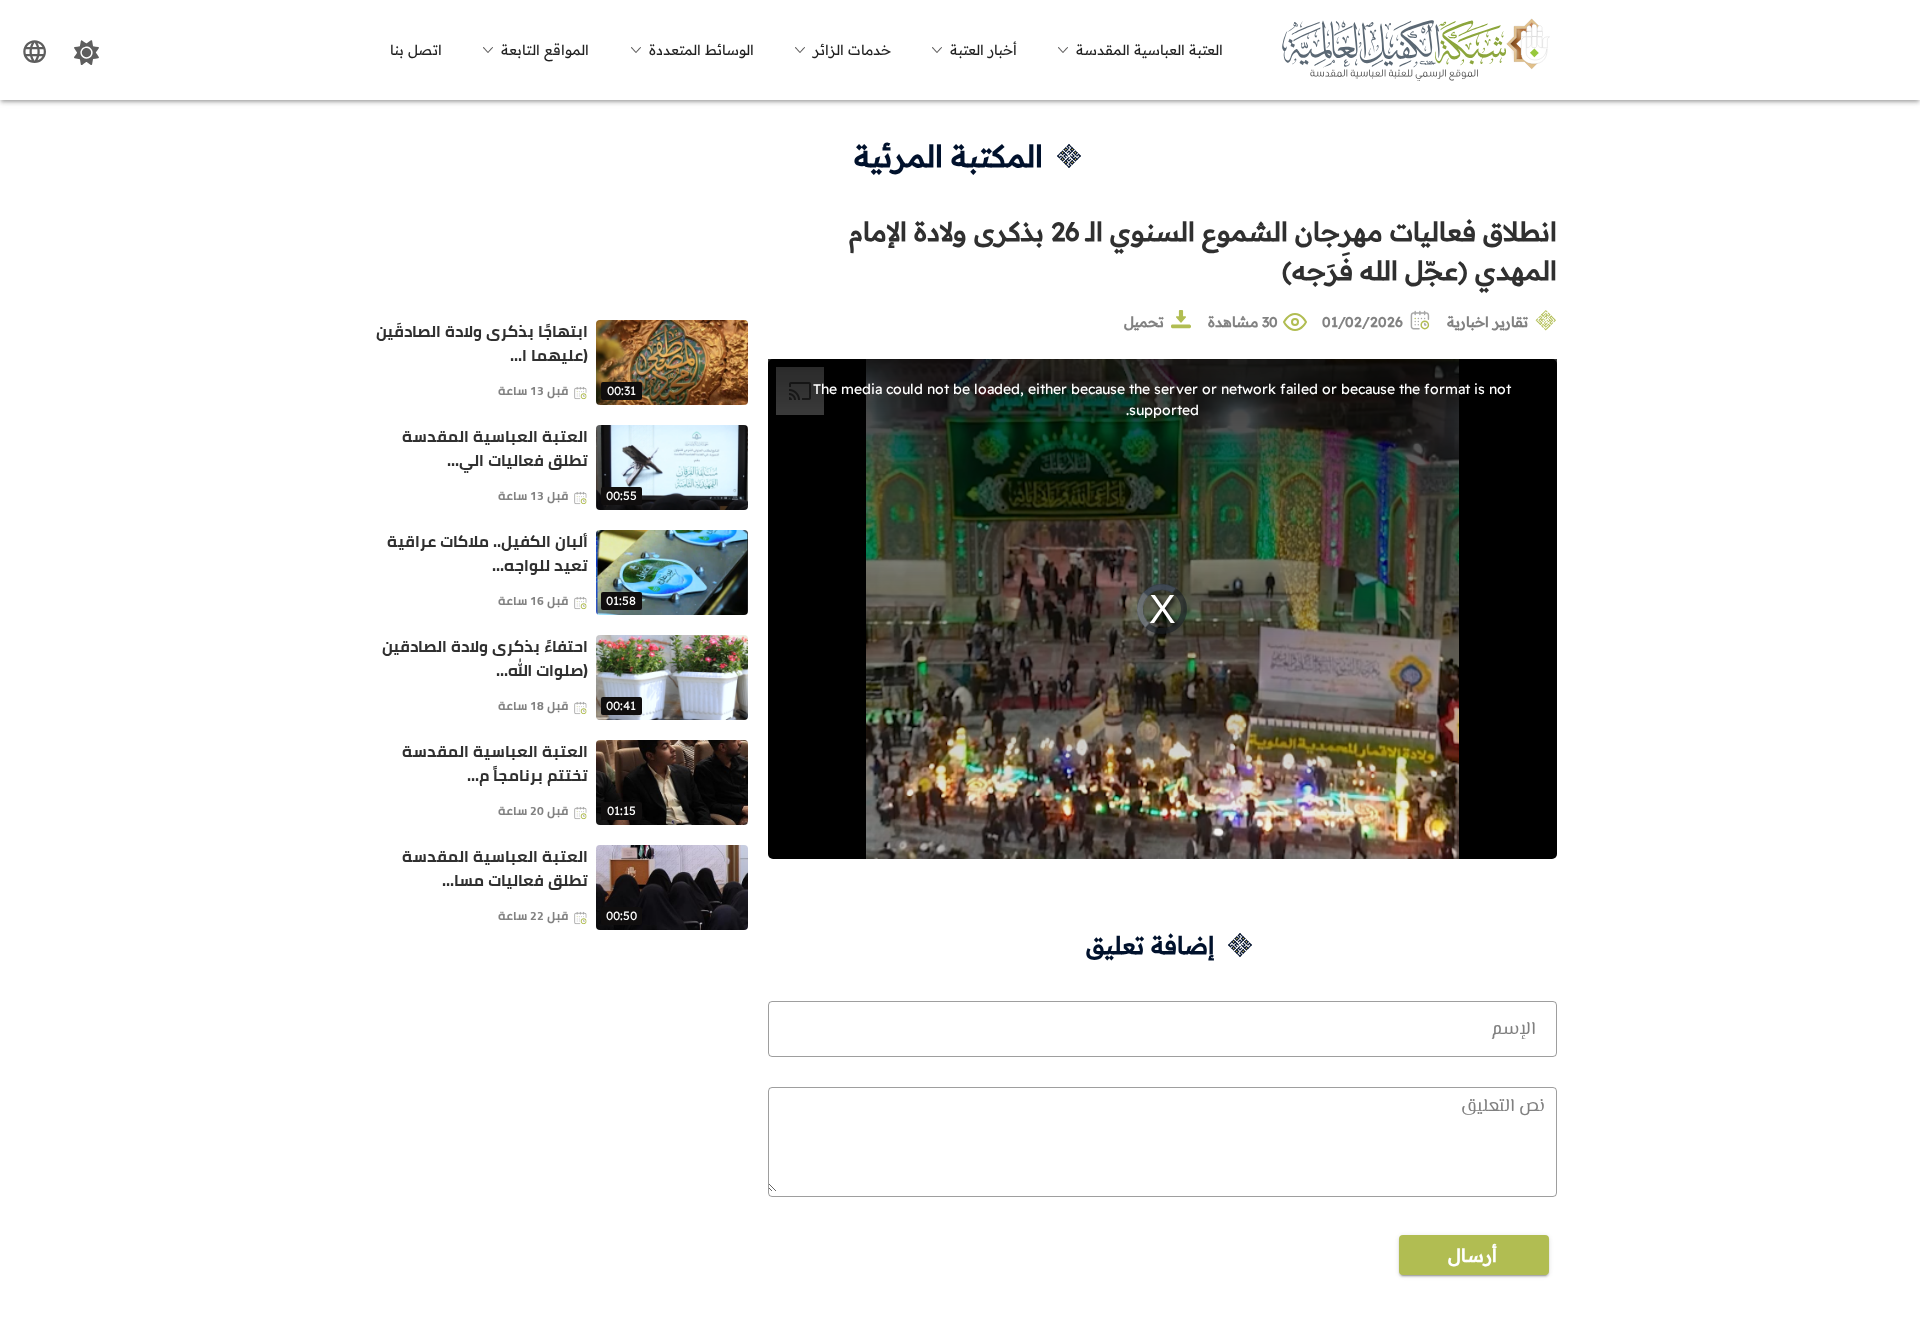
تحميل (1144, 322)
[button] (1137, 50)
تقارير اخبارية (1487, 322)
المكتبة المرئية (948, 156)
